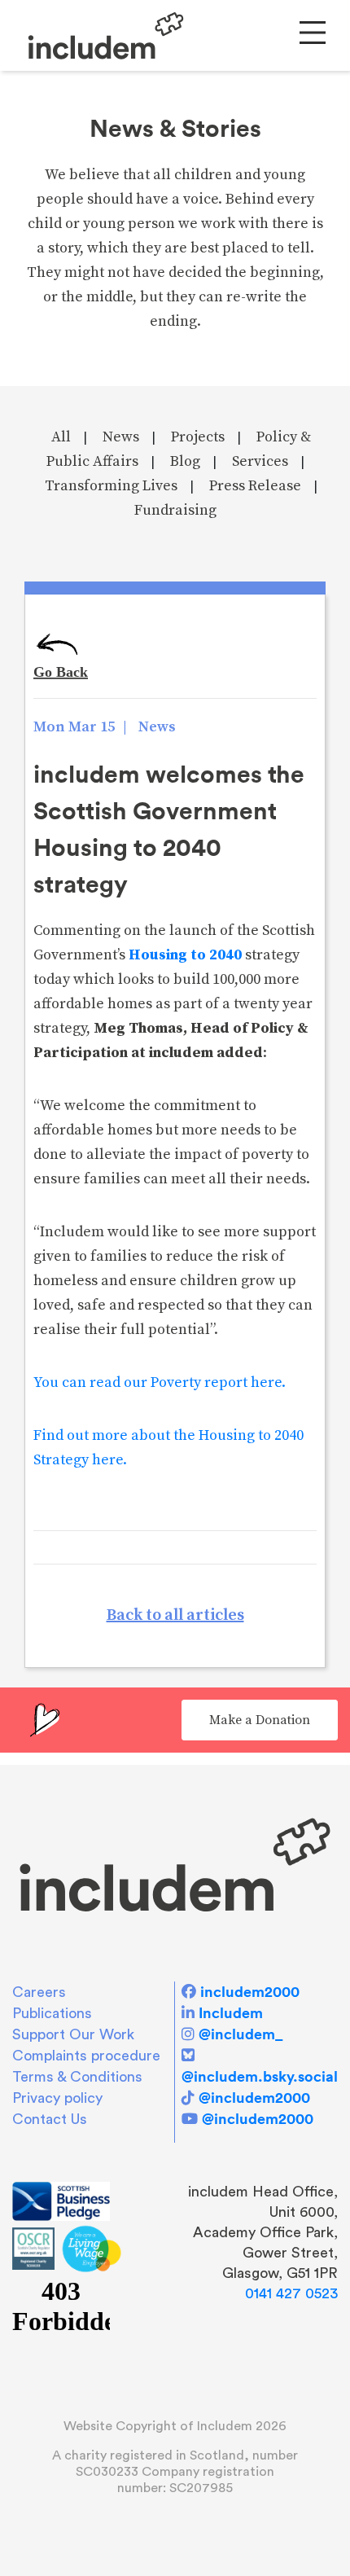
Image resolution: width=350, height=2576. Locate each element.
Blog (185, 461)
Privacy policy (57, 2098)
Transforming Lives (111, 486)
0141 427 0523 (291, 2293)
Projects (198, 437)
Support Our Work (73, 2034)
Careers (39, 1992)
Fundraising (175, 510)
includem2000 (250, 1992)
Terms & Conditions (77, 2077)
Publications (52, 2013)
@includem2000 (254, 2098)
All (61, 437)
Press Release (255, 486)
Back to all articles (175, 1615)
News (121, 437)
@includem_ (241, 2034)
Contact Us (50, 2119)
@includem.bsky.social (260, 2076)
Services (260, 461)
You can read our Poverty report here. (160, 1382)
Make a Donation (260, 1720)
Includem (231, 2013)
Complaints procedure (86, 2056)
